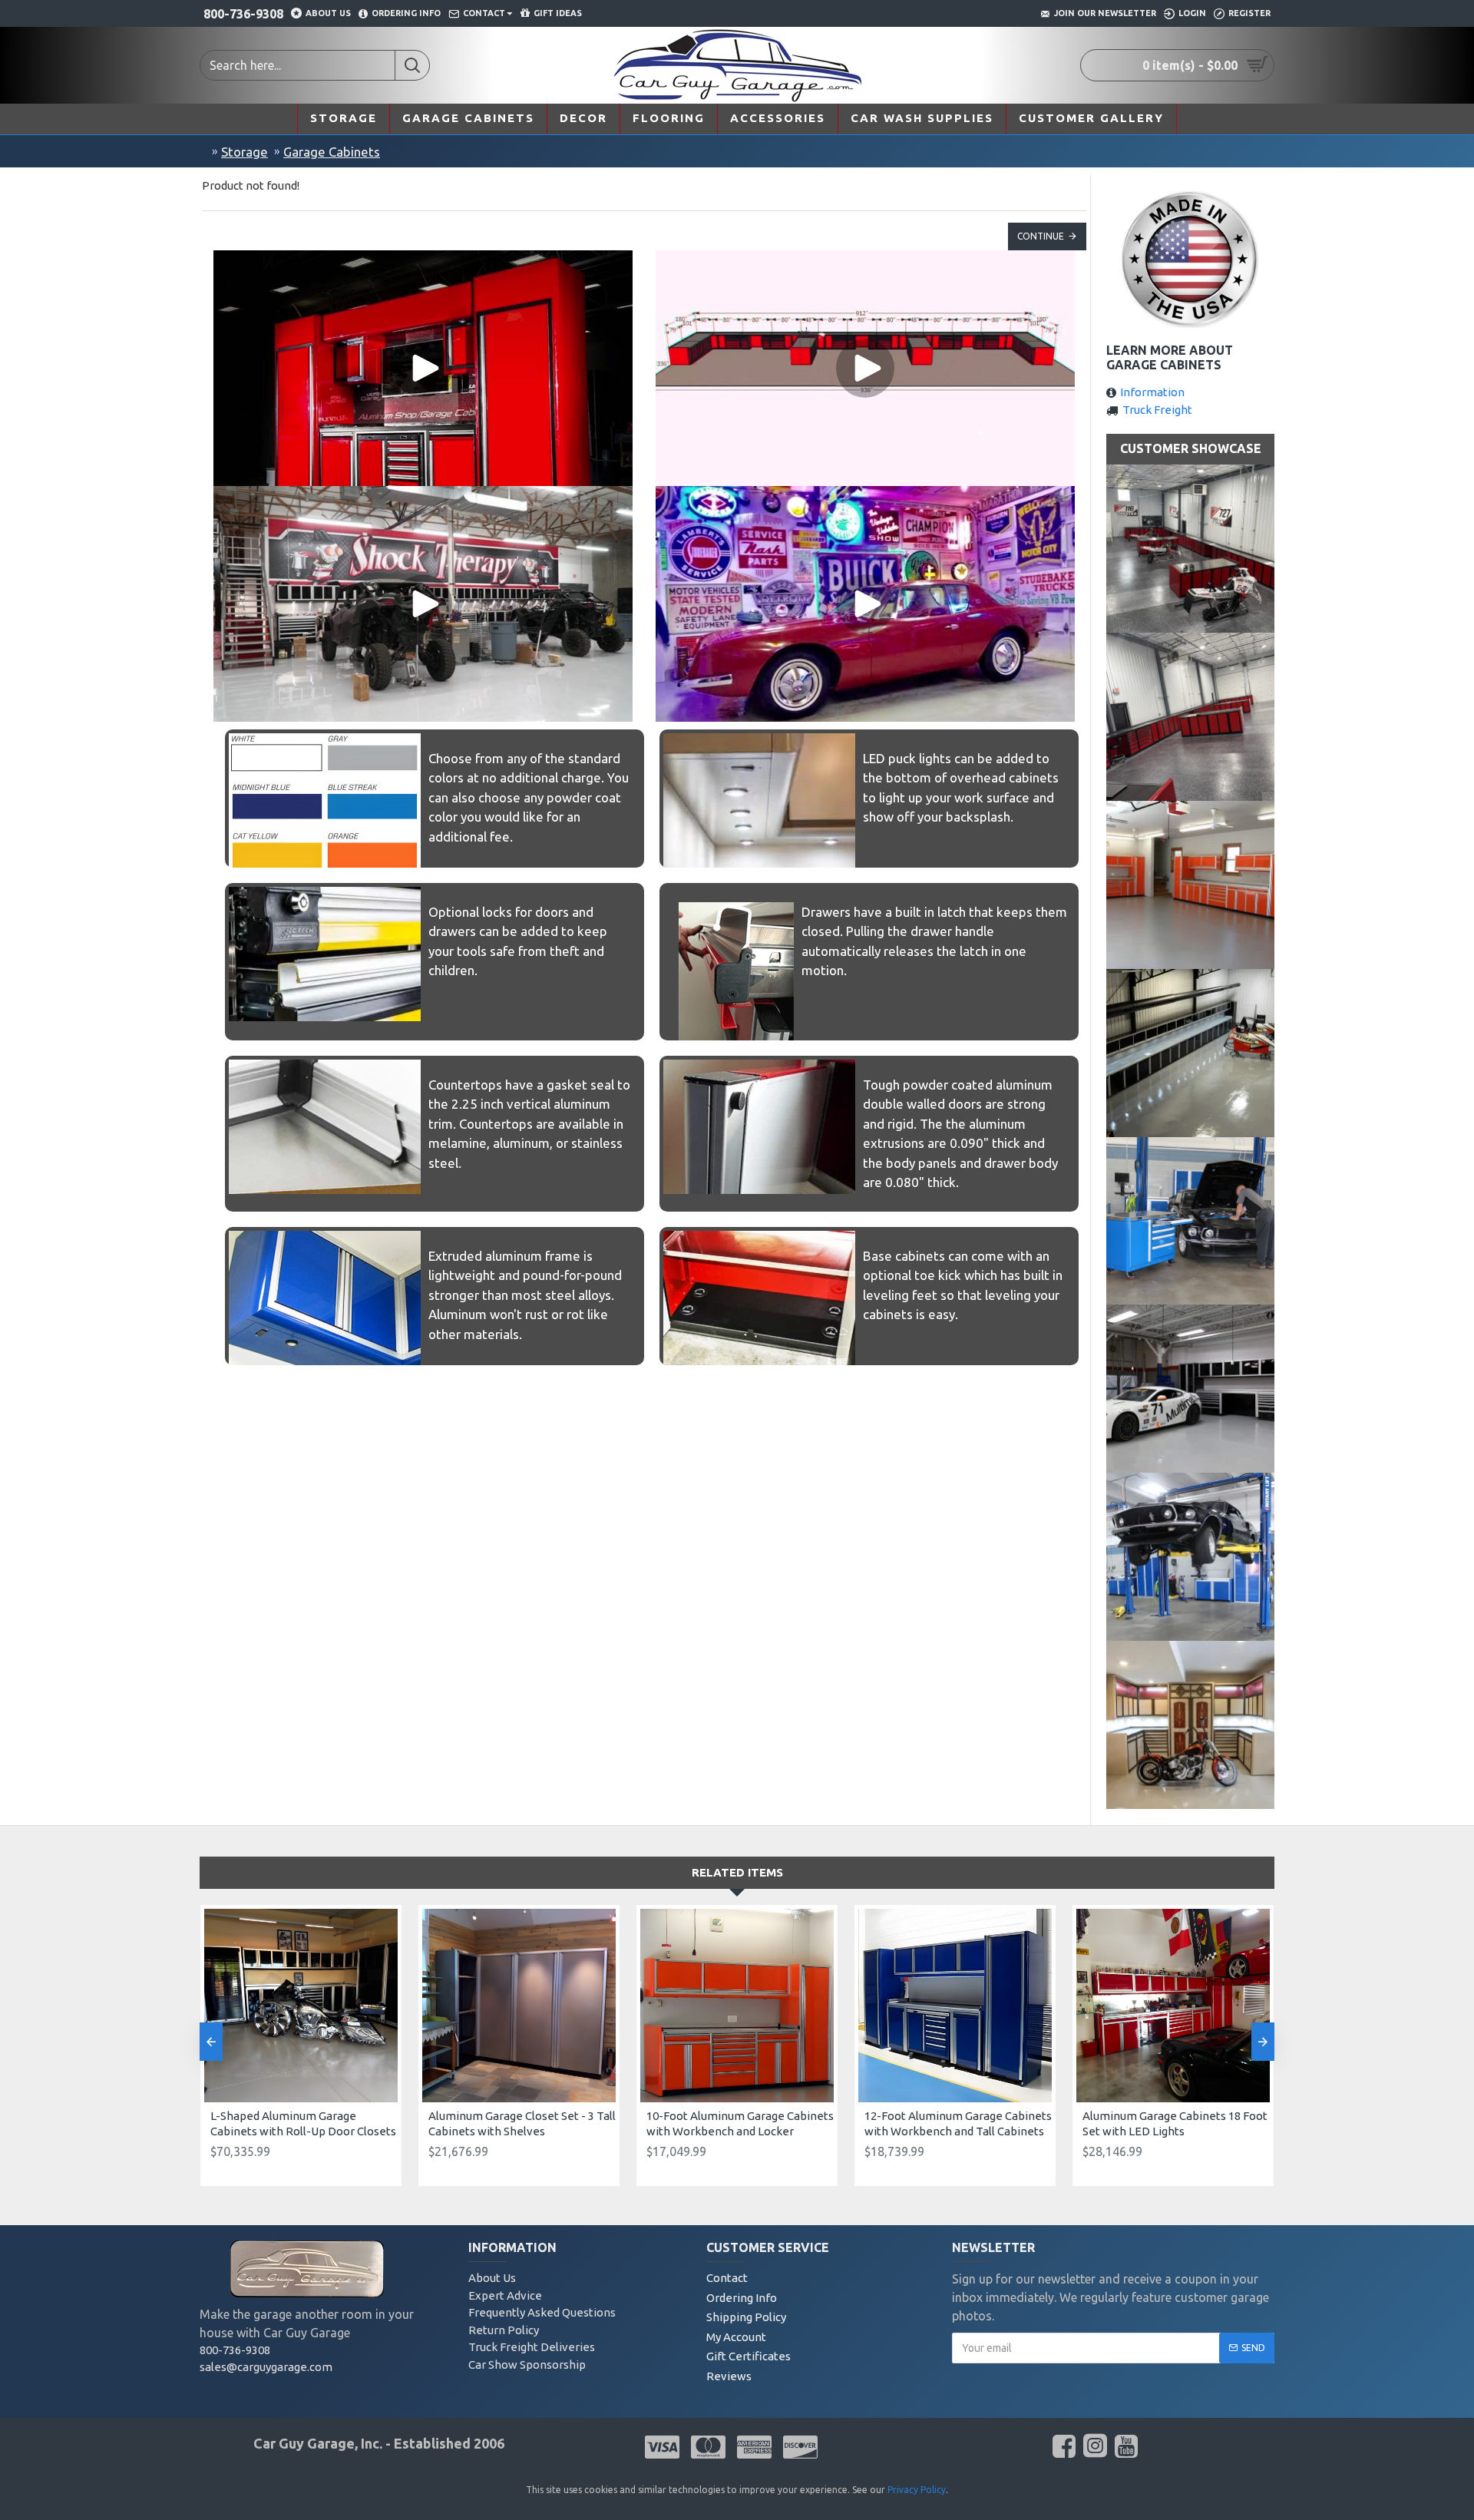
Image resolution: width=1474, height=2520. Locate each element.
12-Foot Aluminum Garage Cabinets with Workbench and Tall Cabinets (958, 2123)
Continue (1041, 236)
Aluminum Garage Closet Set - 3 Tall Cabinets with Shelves (522, 2123)
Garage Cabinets (332, 152)
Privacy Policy (917, 2490)
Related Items (737, 1872)
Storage (245, 152)
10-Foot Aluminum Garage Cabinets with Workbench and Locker (740, 2123)
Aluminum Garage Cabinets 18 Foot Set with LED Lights (1175, 2123)
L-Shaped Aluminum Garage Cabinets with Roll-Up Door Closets (303, 2123)
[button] (211, 2042)
